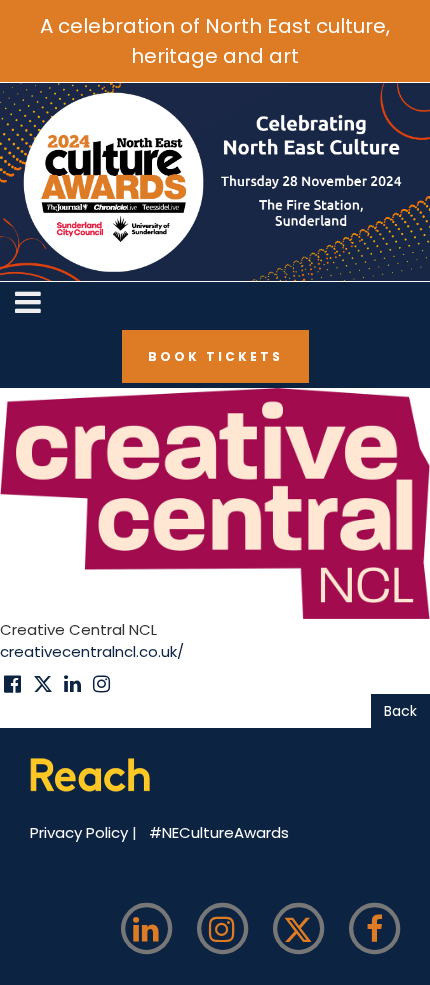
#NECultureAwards (219, 832)
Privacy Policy (81, 832)
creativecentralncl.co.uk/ (92, 651)
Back (400, 711)
